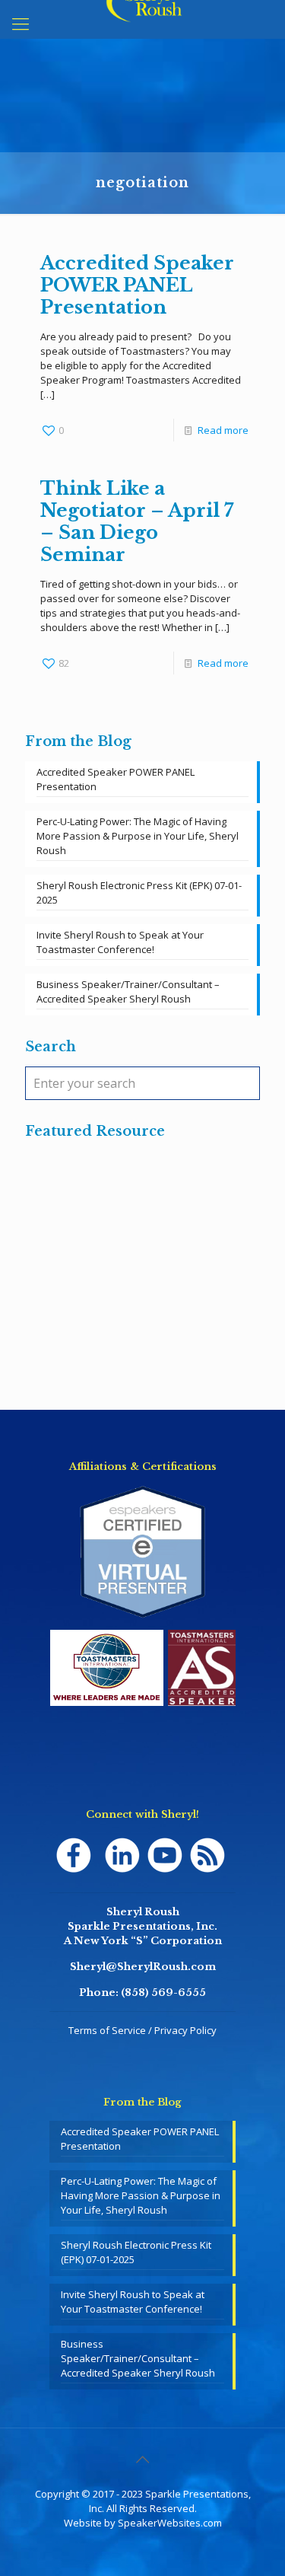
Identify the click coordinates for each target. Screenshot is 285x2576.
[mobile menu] (21, 23)
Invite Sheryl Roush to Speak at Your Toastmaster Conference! (120, 942)
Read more (223, 430)
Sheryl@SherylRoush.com (143, 1967)
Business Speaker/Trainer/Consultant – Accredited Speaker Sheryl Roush (128, 992)
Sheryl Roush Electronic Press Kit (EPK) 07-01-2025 (139, 893)
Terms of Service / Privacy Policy (142, 2030)
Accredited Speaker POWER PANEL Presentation (137, 285)
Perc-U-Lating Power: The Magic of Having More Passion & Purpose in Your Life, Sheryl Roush (138, 836)
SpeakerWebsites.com (170, 2523)
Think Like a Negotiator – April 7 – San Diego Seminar (137, 521)
